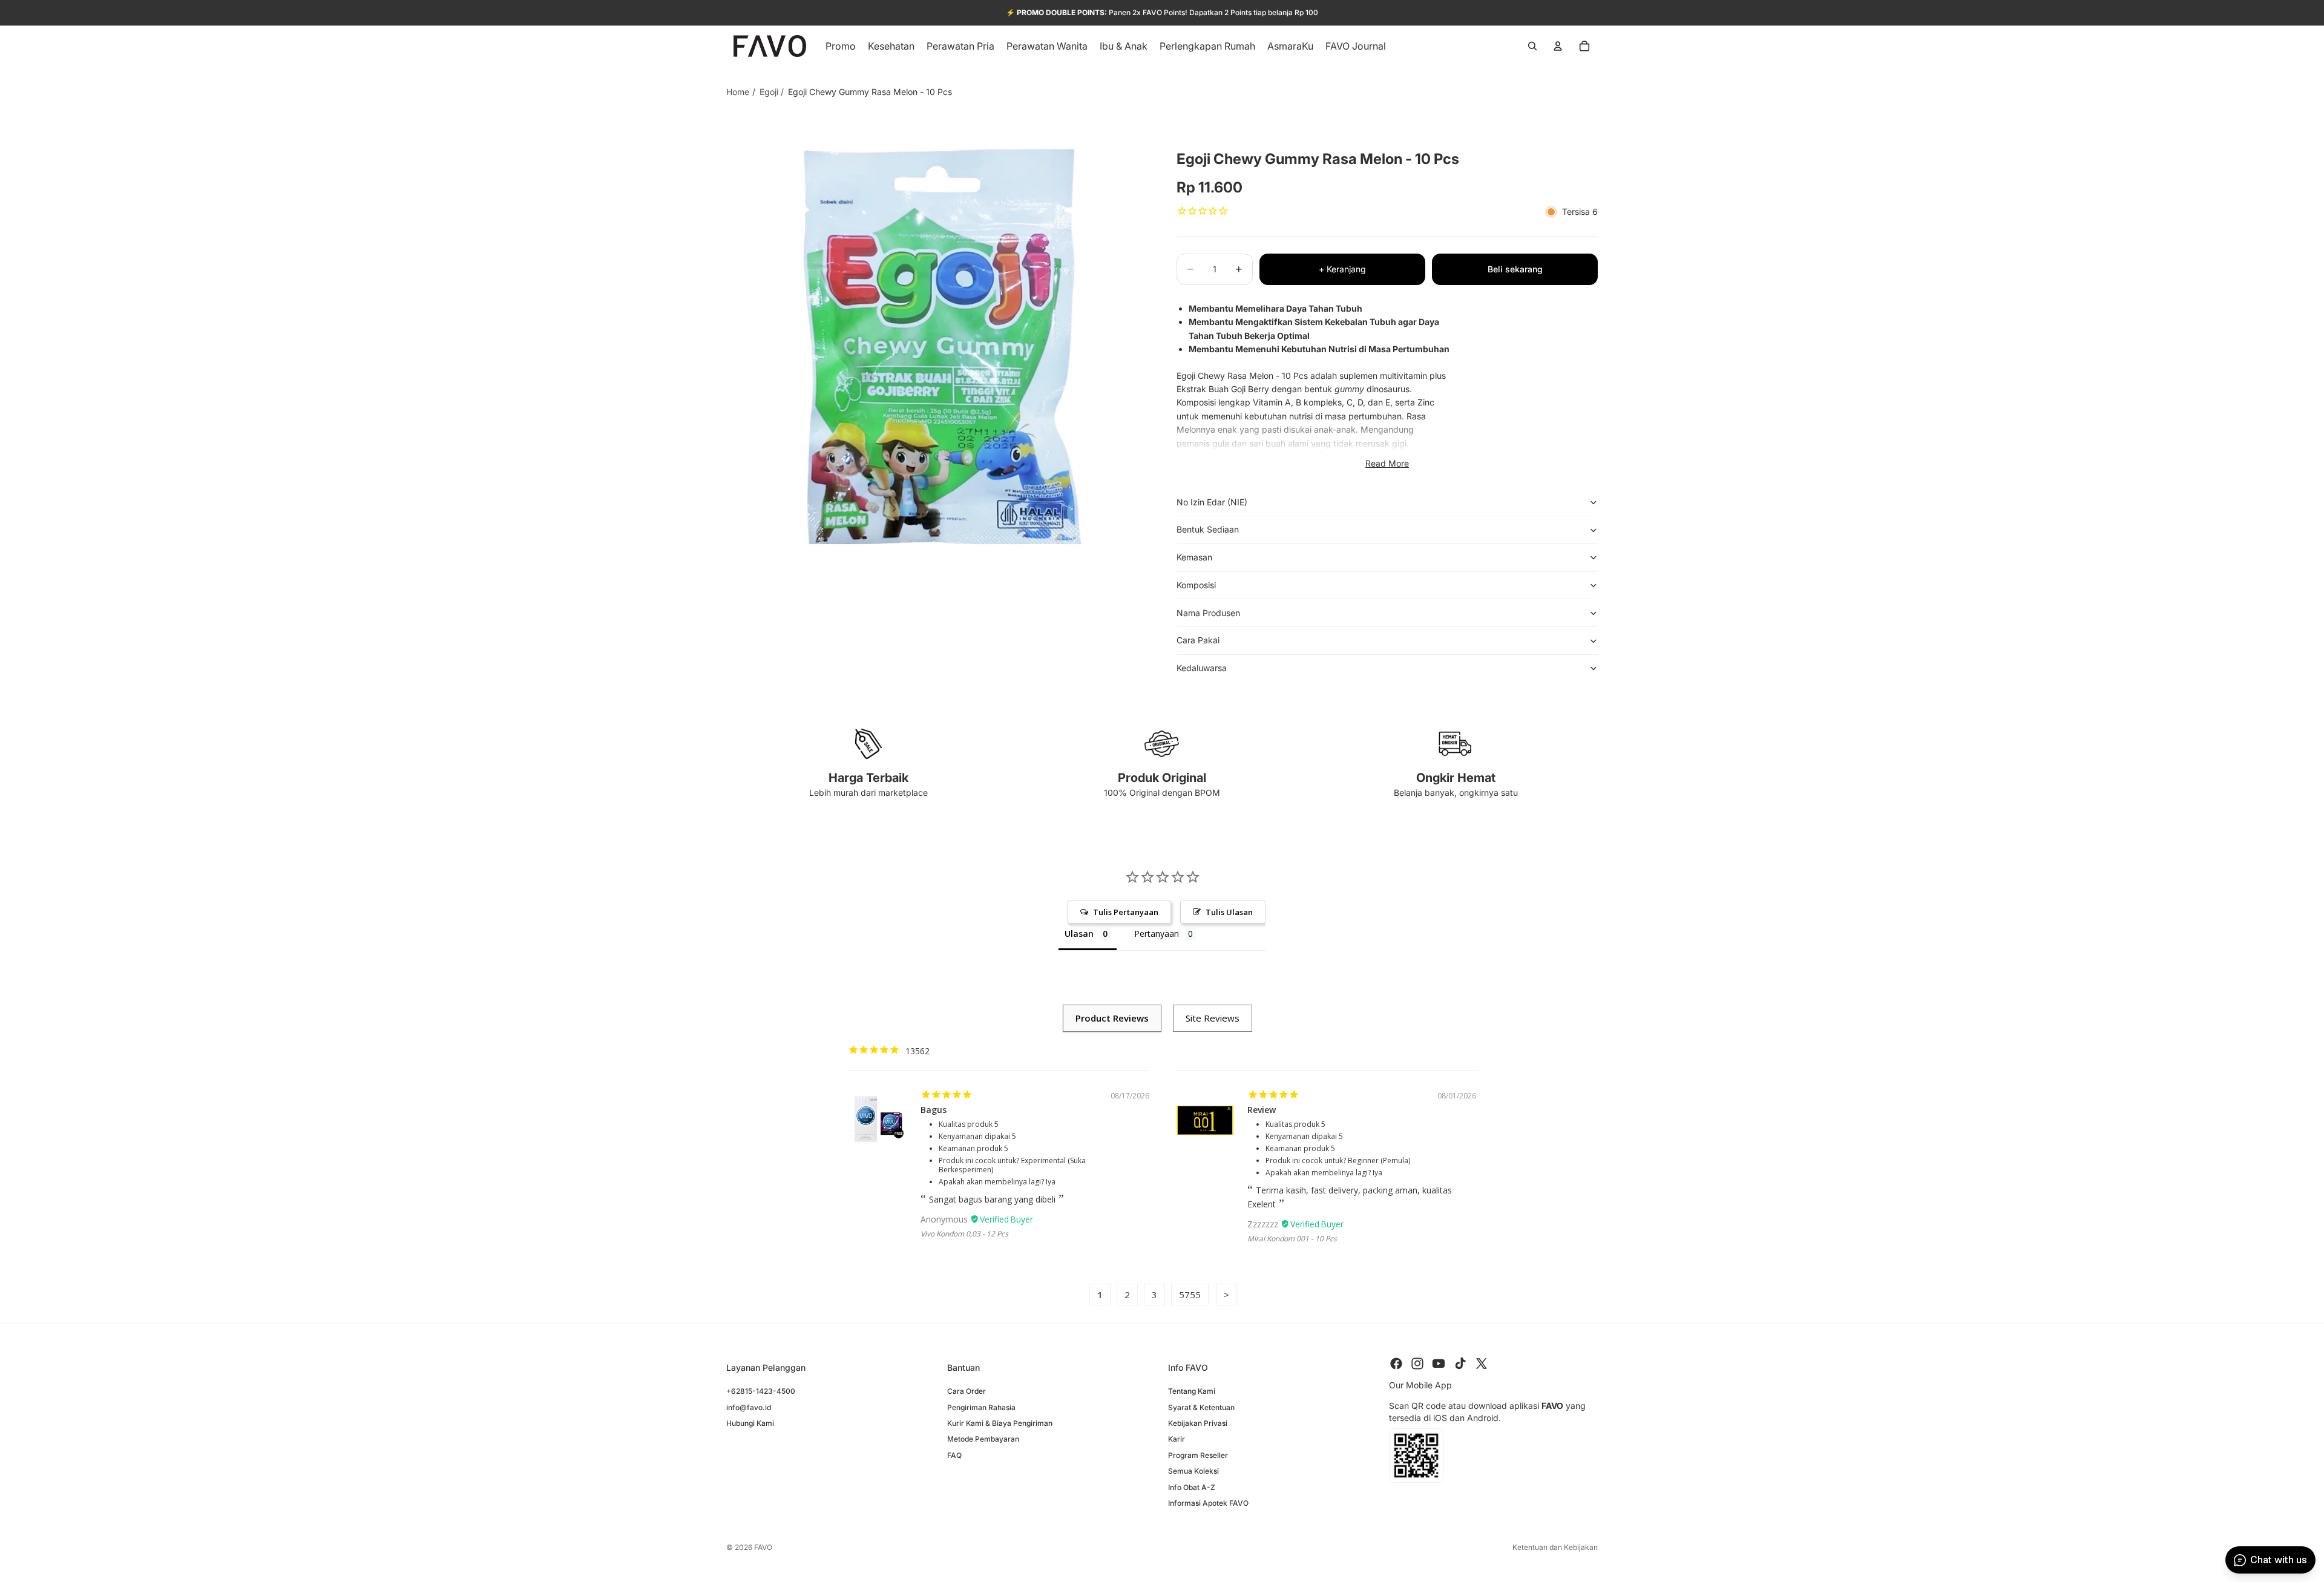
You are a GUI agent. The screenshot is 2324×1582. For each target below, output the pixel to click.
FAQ (954, 1455)
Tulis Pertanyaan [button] (1126, 912)
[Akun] (1558, 46)
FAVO (763, 1547)
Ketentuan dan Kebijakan (1555, 1547)
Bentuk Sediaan (1208, 529)
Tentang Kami (1192, 1391)
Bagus (934, 1110)
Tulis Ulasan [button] (1229, 912)
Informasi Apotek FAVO (1208, 1502)
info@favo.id (749, 1407)
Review (1262, 1110)
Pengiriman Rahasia (981, 1407)
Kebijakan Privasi (1198, 1423)
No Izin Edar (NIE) (1212, 502)
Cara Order (967, 1391)
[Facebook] (1396, 1364)
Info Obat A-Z (1192, 1487)
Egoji (769, 92)
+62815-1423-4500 (761, 1391)
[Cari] (1532, 46)
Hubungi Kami (750, 1423)
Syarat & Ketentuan (1201, 1407)
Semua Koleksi (1193, 1471)
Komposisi (1196, 585)
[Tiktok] (1460, 1364)
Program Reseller (1198, 1455)
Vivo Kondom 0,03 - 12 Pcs (964, 1234)
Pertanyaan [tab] (1157, 934)
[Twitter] (1482, 1364)
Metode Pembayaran (983, 1439)
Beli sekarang (1515, 269)
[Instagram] (1417, 1364)
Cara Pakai (1198, 640)
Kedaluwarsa (1202, 668)
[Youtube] (1439, 1364)
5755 (1190, 1295)
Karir (1177, 1439)
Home (738, 92)
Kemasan (1194, 557)
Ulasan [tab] (1079, 934)
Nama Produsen (1208, 613)
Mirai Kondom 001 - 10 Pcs (1292, 1239)
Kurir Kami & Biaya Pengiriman (1000, 1423)
